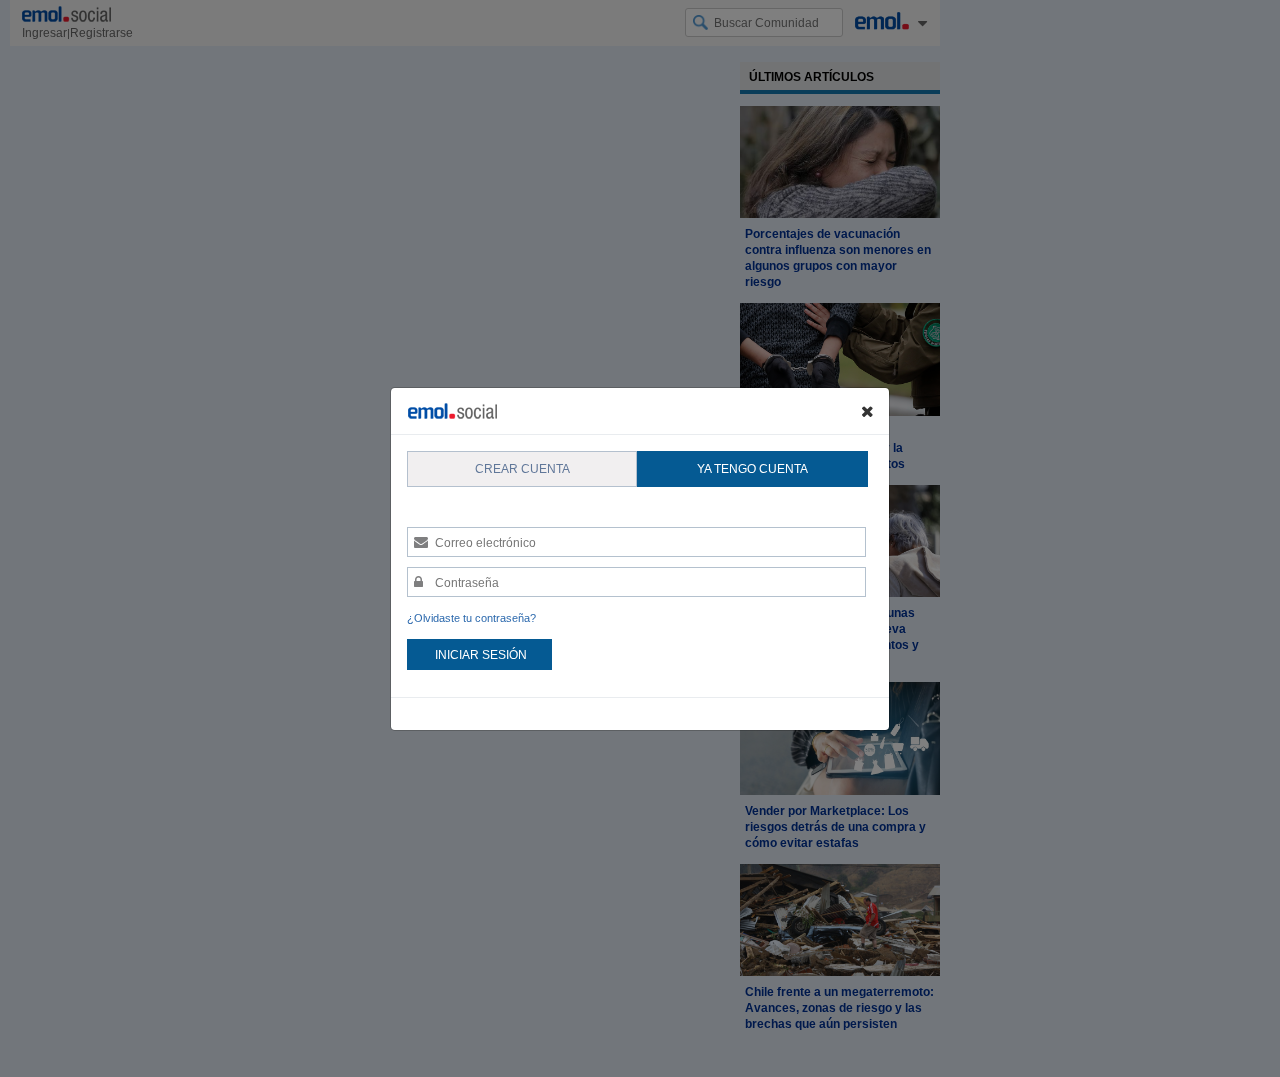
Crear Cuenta (522, 469)
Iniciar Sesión (481, 655)
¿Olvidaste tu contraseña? (471, 618)
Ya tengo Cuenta (752, 469)
